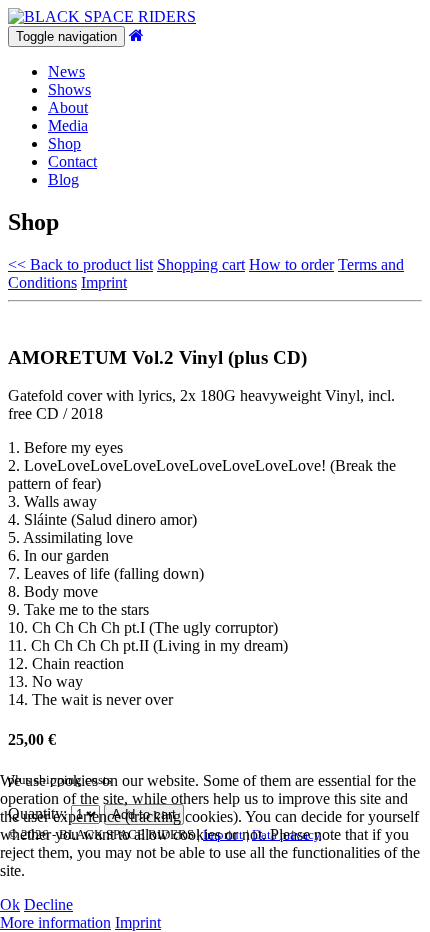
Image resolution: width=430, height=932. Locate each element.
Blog (63, 179)
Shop (64, 143)
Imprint (104, 282)
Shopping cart (201, 264)
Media (68, 125)
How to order (291, 264)
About (68, 107)
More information (55, 922)
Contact (72, 161)
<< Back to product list (80, 264)
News (66, 71)
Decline (48, 904)
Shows (69, 89)
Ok (10, 904)
